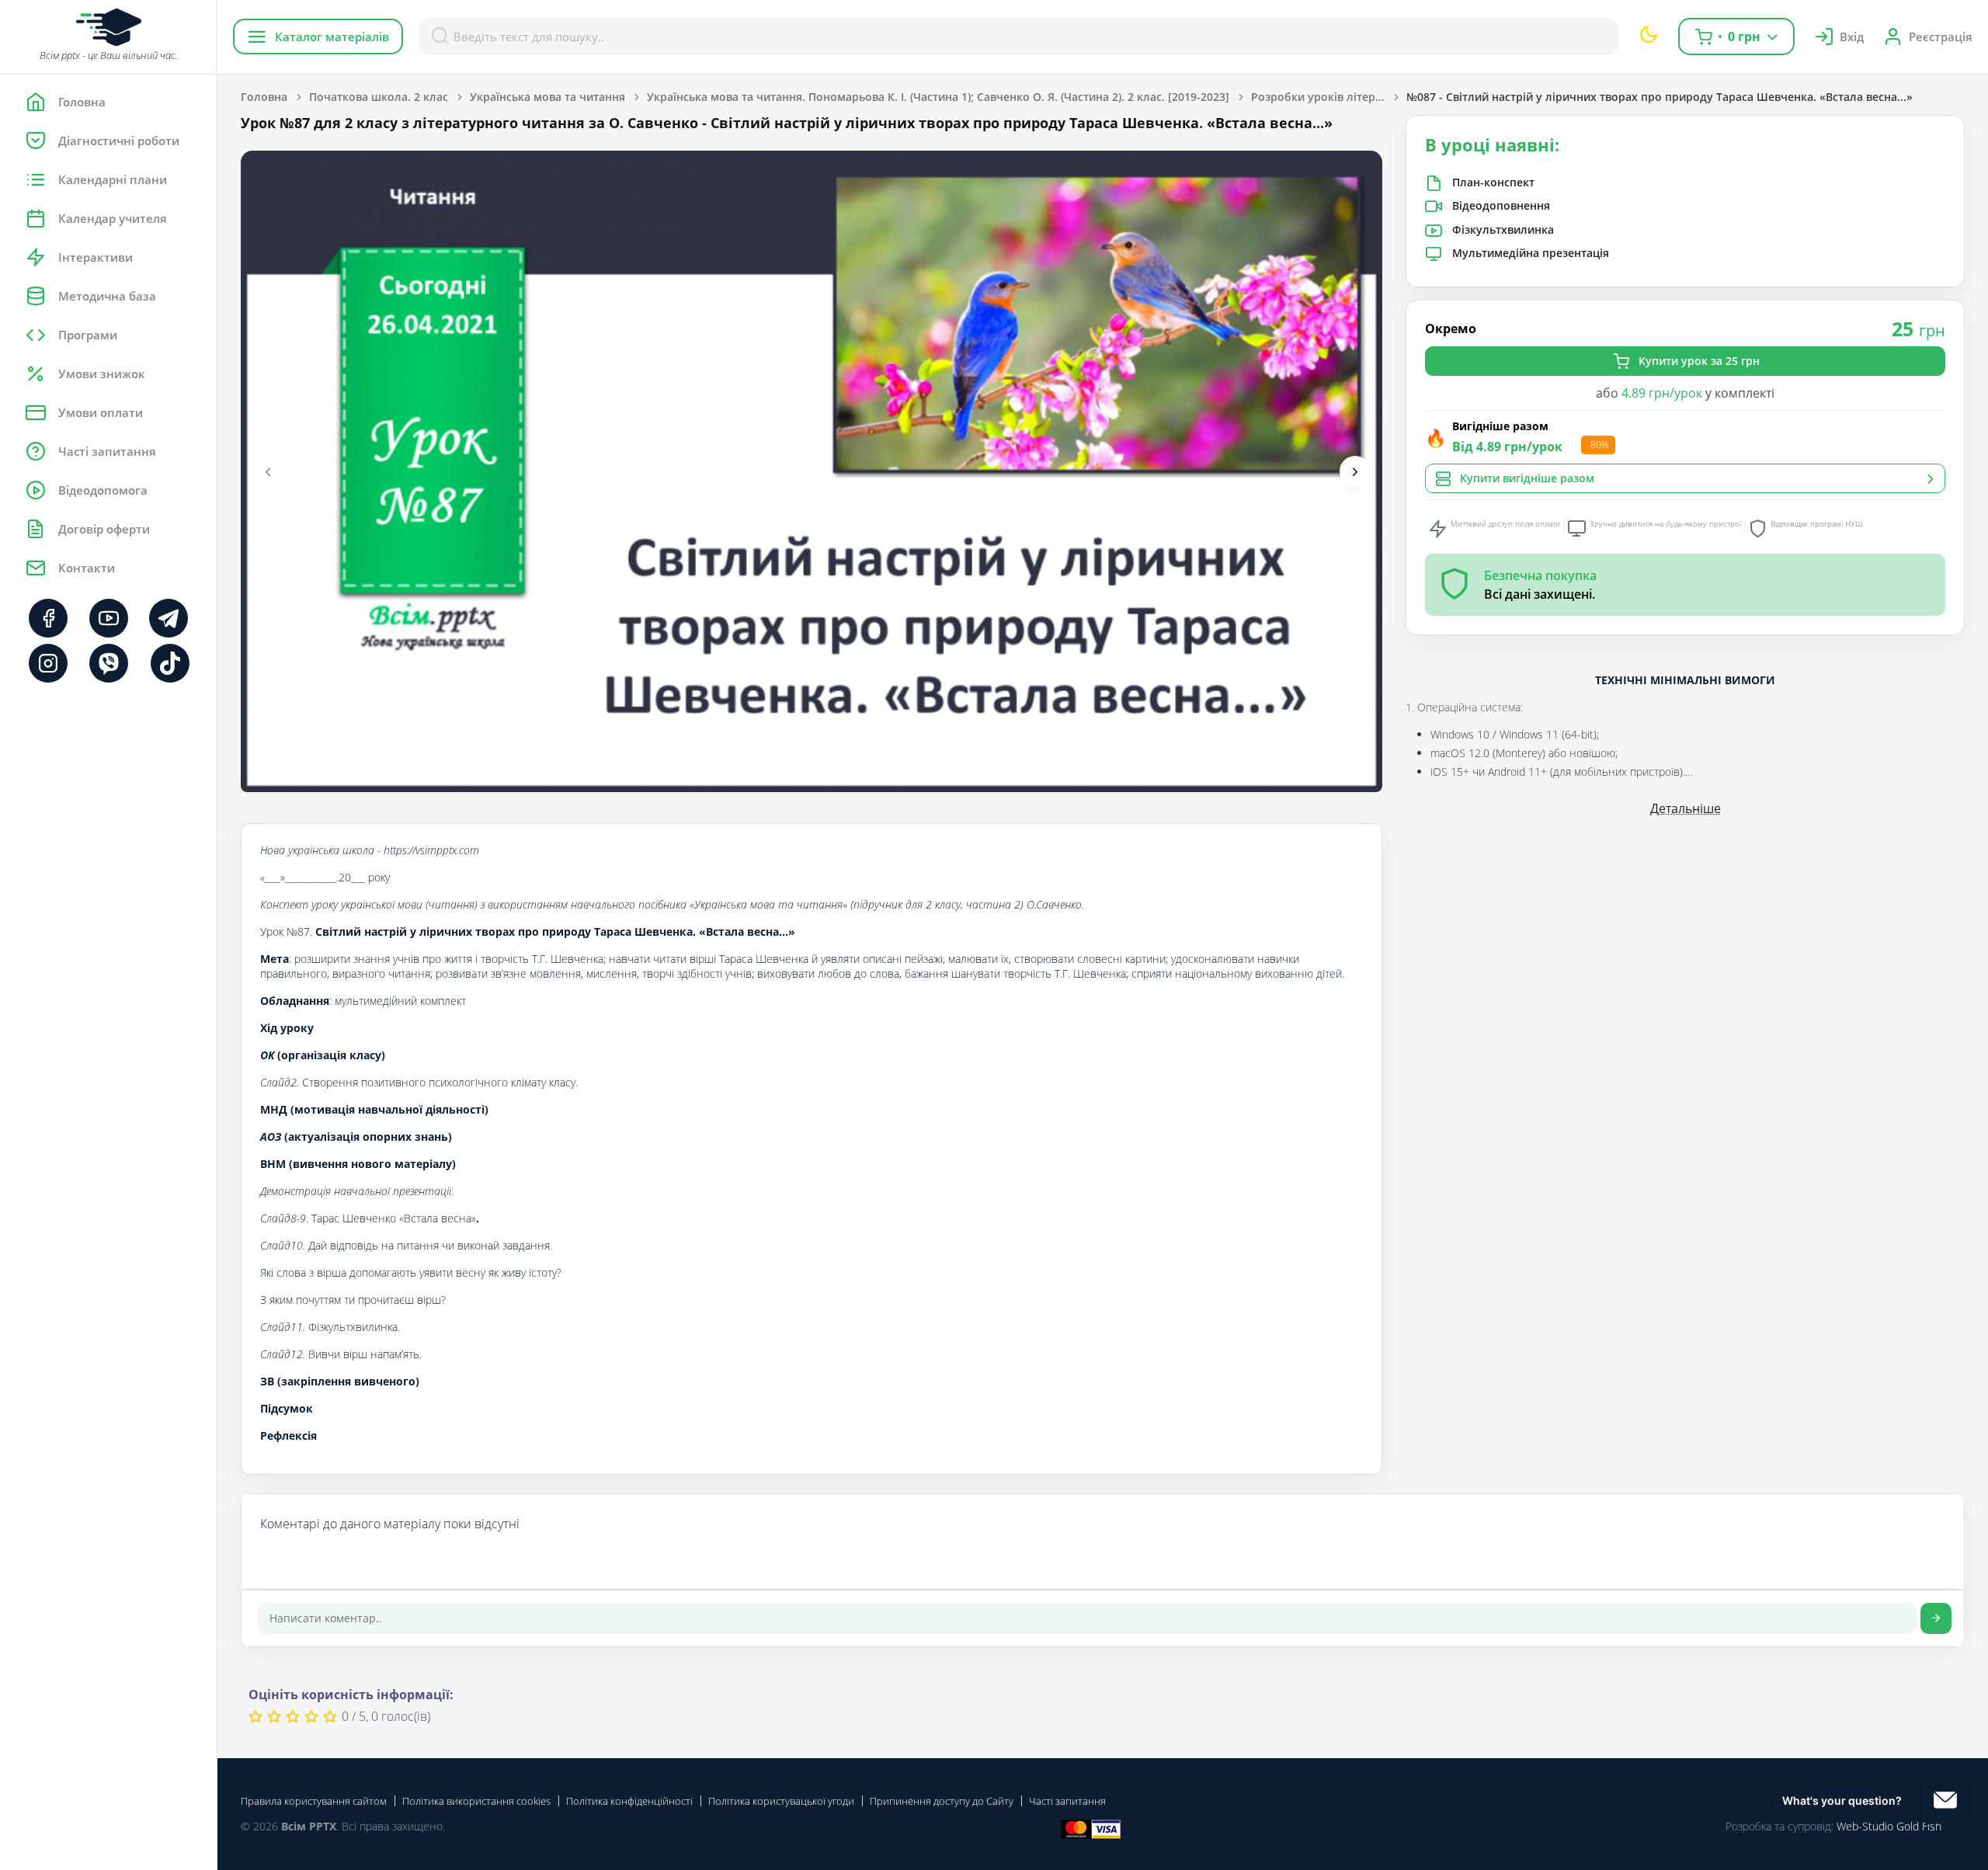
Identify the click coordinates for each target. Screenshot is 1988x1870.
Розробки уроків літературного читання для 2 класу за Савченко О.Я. (1329, 97)
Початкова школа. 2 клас (379, 97)
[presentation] (268, 471)
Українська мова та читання (547, 97)
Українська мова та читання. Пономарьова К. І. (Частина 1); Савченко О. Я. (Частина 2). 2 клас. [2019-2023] (938, 97)
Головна (264, 97)
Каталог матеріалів (332, 36)
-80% (1598, 445)
